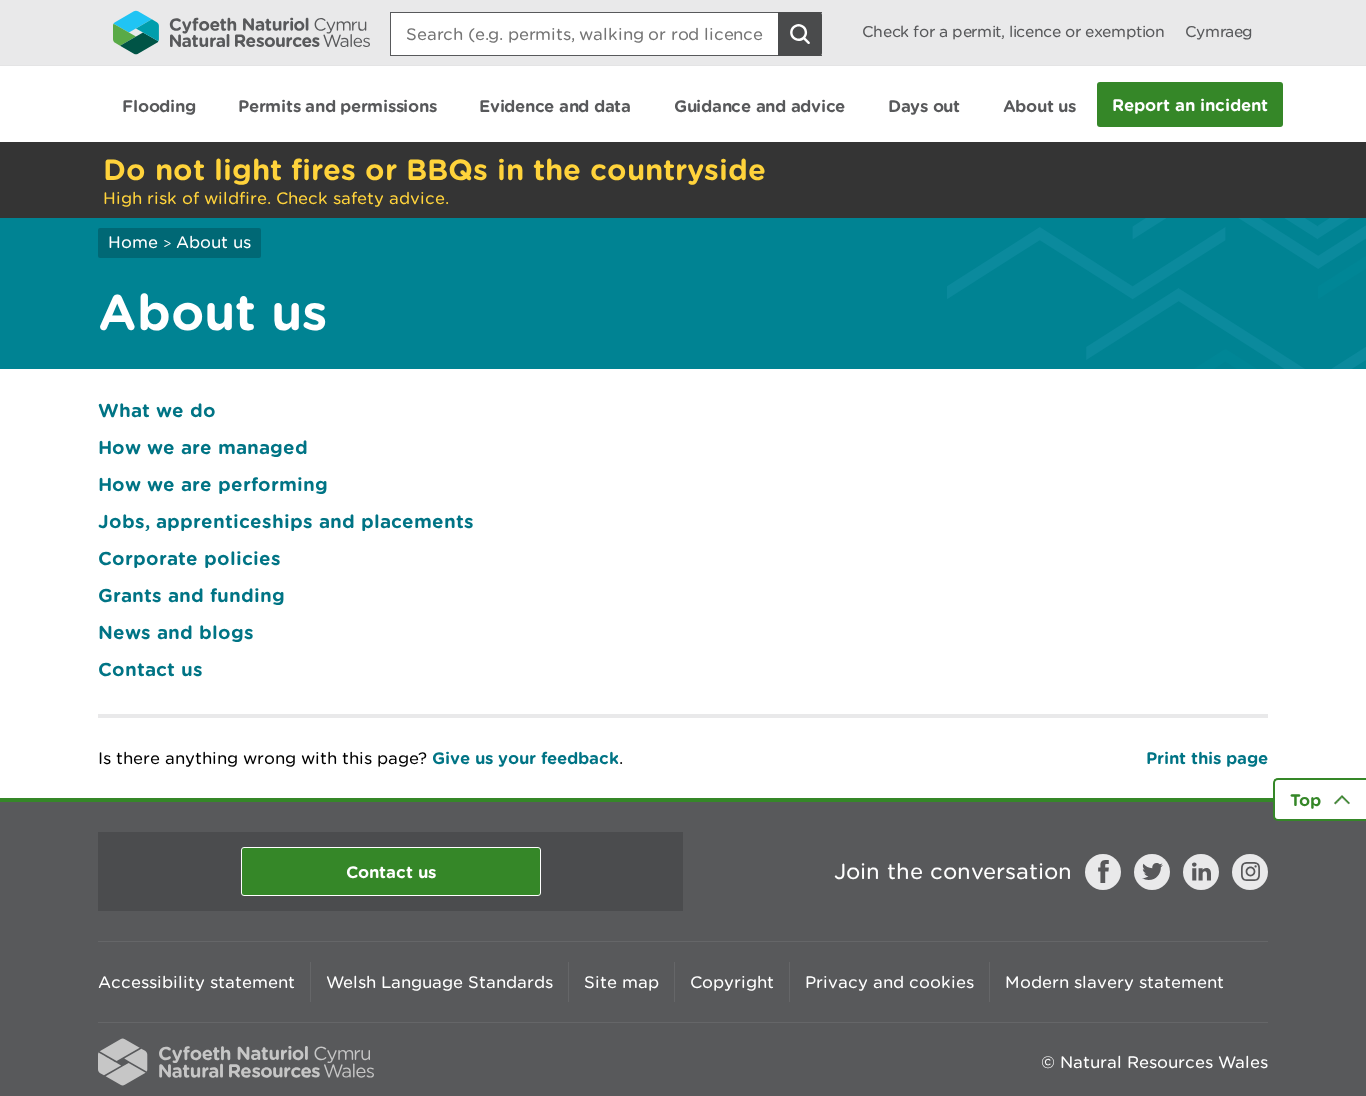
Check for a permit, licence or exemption (1013, 31)
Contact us (150, 669)
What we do (157, 410)
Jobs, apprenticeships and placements (286, 521)
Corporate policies (189, 558)
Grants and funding (191, 595)
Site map (621, 982)
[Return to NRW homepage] (241, 32)
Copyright (732, 982)
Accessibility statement (196, 982)
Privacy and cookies (889, 982)
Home (133, 242)
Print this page (1207, 757)
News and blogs (176, 632)
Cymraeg (1219, 31)
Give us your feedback (525, 757)
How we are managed (203, 447)
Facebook (1103, 872)
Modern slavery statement (1114, 982)
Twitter (1152, 872)
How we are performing (213, 484)
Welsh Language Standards (439, 982)
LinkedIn (1201, 872)
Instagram (1250, 872)
